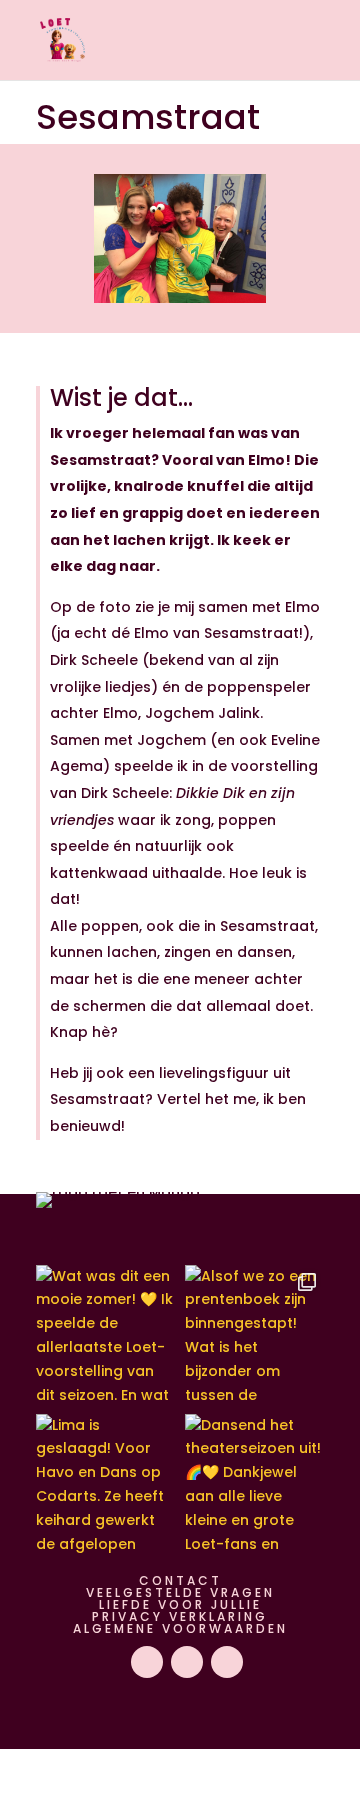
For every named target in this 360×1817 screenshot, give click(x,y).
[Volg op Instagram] (187, 1662)
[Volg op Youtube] (147, 1662)
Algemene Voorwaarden (180, 1628)
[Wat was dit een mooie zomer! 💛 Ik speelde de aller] (105, 1334)
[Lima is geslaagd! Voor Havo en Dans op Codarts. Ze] (105, 1483)
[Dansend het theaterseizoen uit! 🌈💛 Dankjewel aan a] (254, 1483)
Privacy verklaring (180, 1616)
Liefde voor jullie (180, 1604)
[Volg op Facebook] (227, 1662)
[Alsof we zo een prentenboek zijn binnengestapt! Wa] (254, 1334)
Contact (180, 1580)
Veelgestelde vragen (180, 1592)
